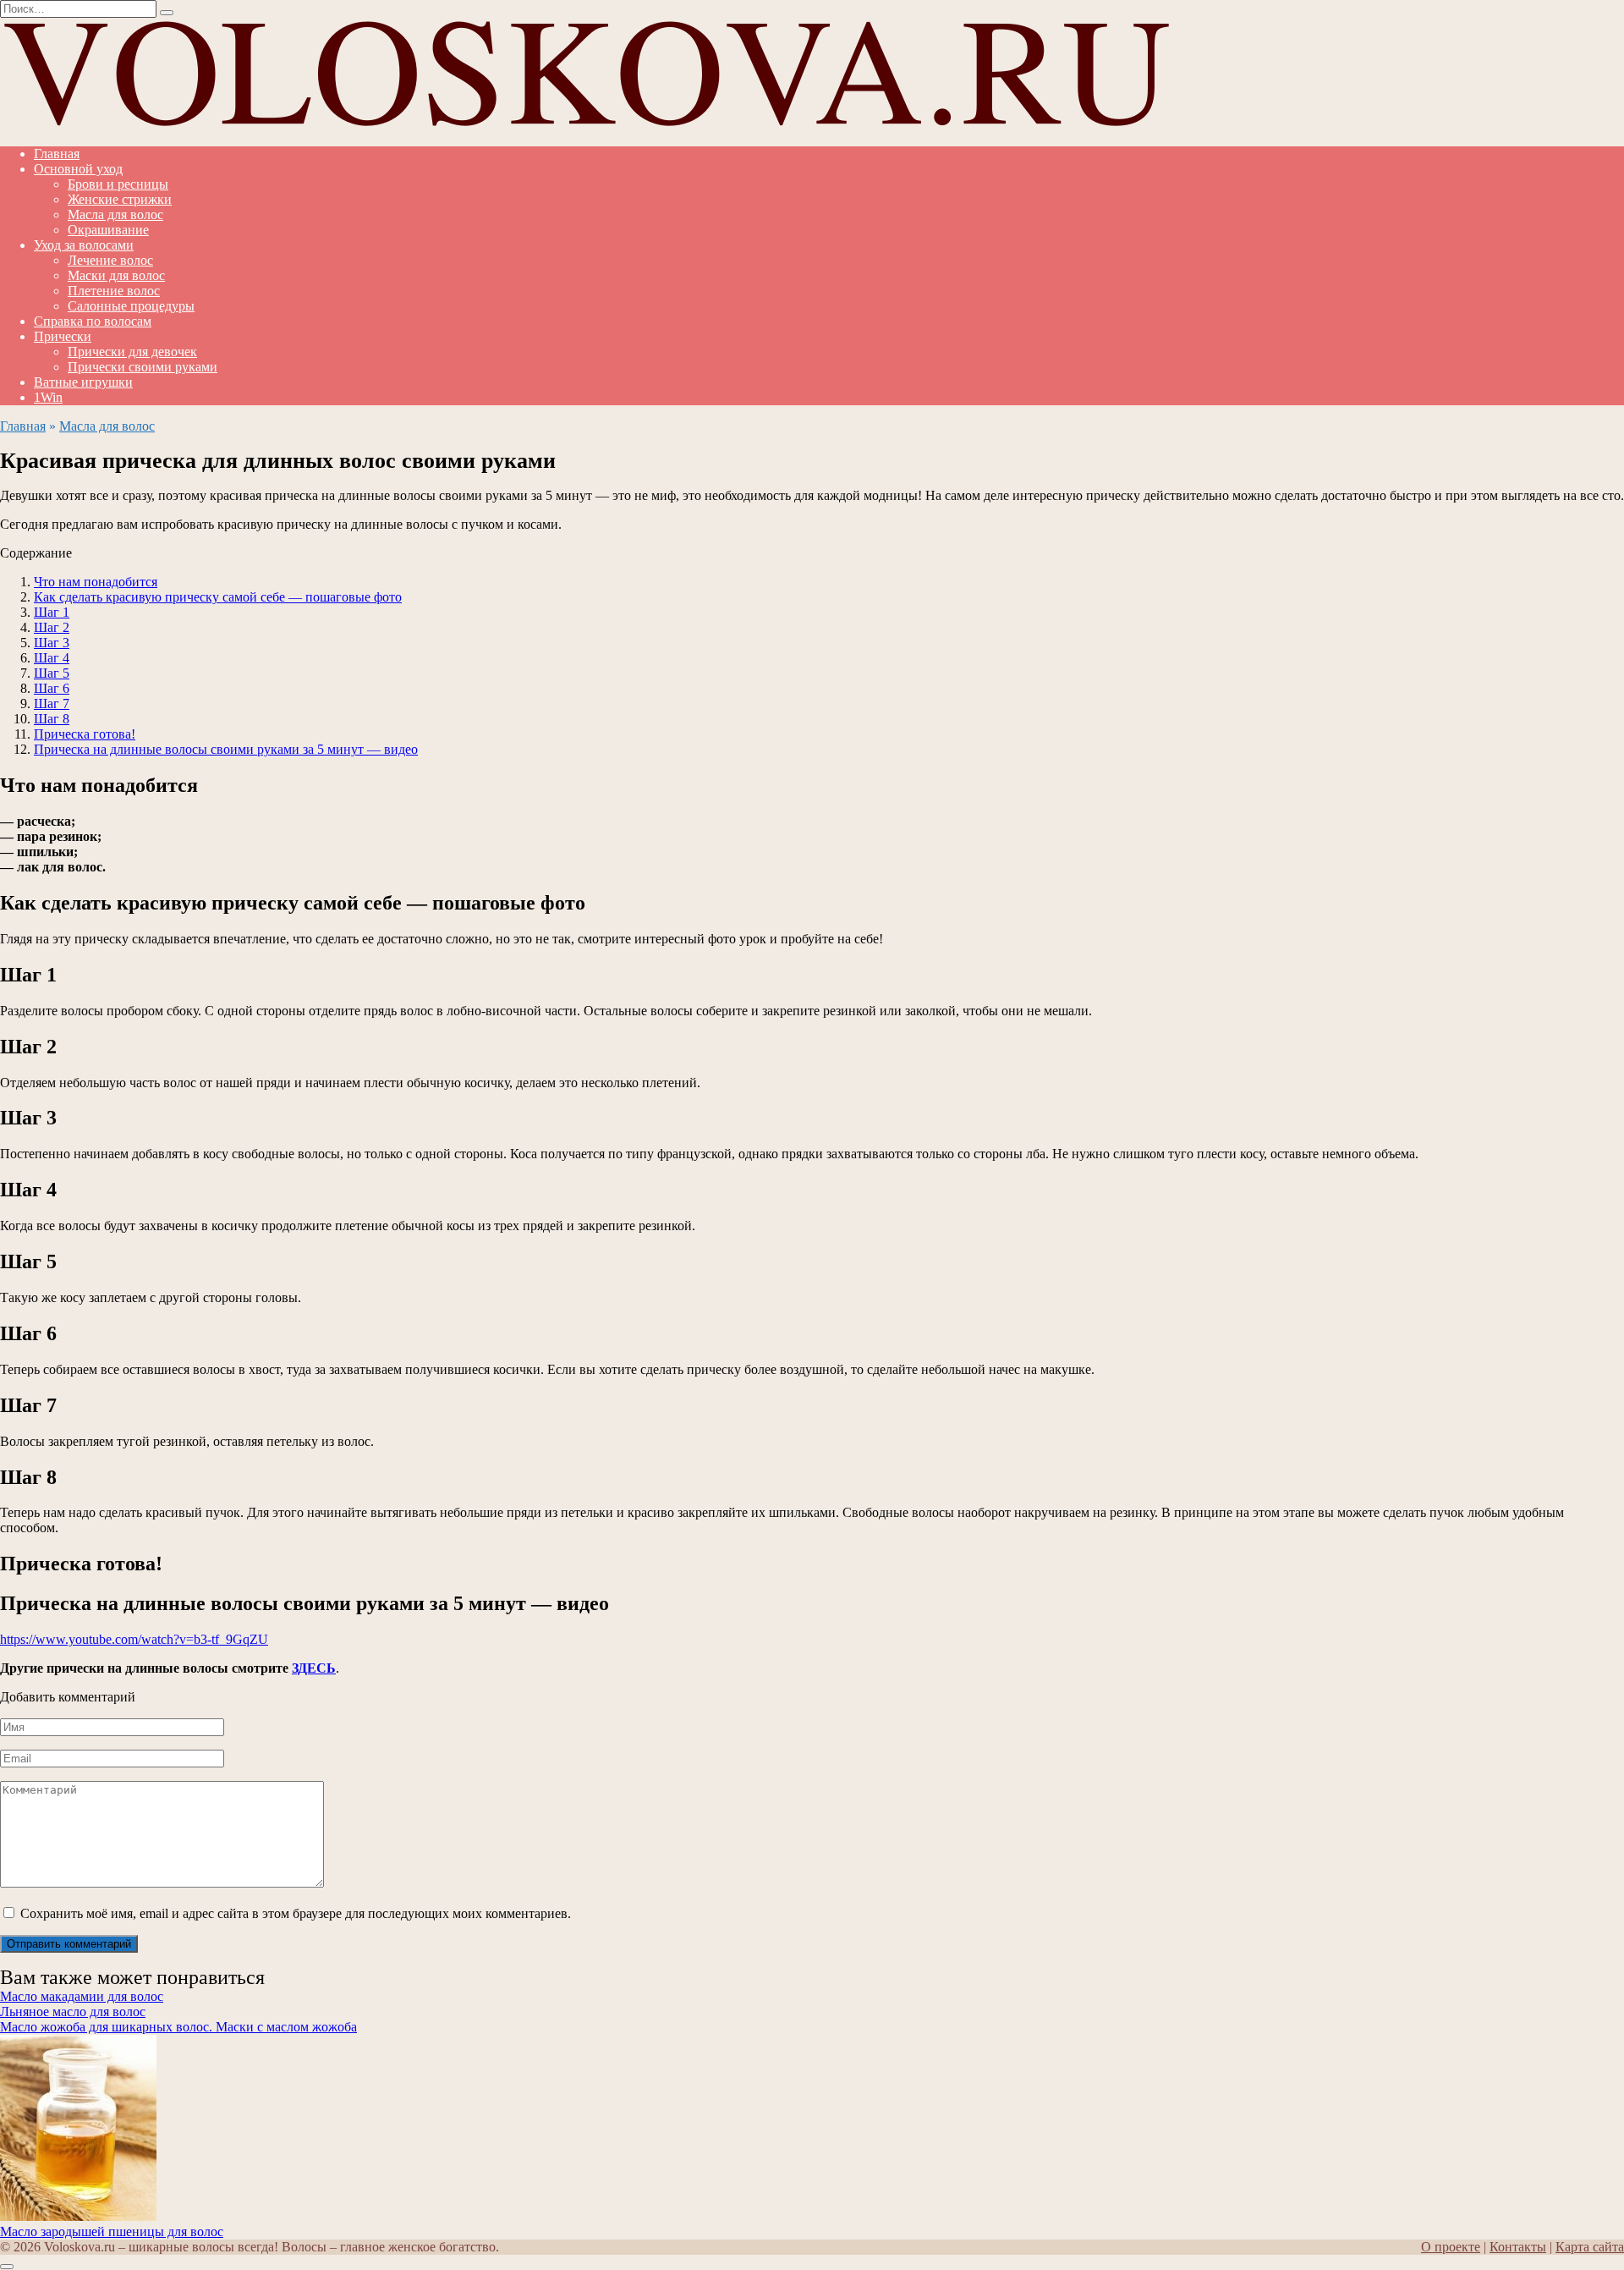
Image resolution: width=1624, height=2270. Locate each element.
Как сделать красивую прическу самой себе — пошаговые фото (218, 597)
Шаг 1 (52, 612)
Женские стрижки (120, 199)
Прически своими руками (143, 367)
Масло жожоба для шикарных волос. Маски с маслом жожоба (178, 2027)
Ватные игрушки (83, 382)
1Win (48, 397)
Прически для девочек (132, 352)
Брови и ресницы (118, 184)
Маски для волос (116, 275)
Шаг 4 (52, 658)
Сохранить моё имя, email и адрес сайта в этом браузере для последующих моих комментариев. (296, 1913)
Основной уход (78, 169)
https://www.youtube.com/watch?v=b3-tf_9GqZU (134, 1639)
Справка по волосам (93, 321)
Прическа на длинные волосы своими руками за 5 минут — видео (226, 749)
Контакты (1518, 2247)
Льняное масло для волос (73, 2012)
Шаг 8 (52, 719)
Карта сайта (1590, 2247)
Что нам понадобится (96, 582)
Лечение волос (110, 260)
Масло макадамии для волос (82, 1996)
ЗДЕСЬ (314, 1668)
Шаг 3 (52, 643)
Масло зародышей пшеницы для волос (112, 2232)
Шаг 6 (52, 688)
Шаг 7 (52, 704)
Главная (57, 154)
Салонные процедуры (131, 306)
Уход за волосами (84, 245)
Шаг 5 (52, 673)
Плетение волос (114, 291)
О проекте (1451, 2247)
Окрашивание (108, 230)
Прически (63, 336)
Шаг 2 (52, 627)
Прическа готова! (85, 734)
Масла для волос (115, 214)
